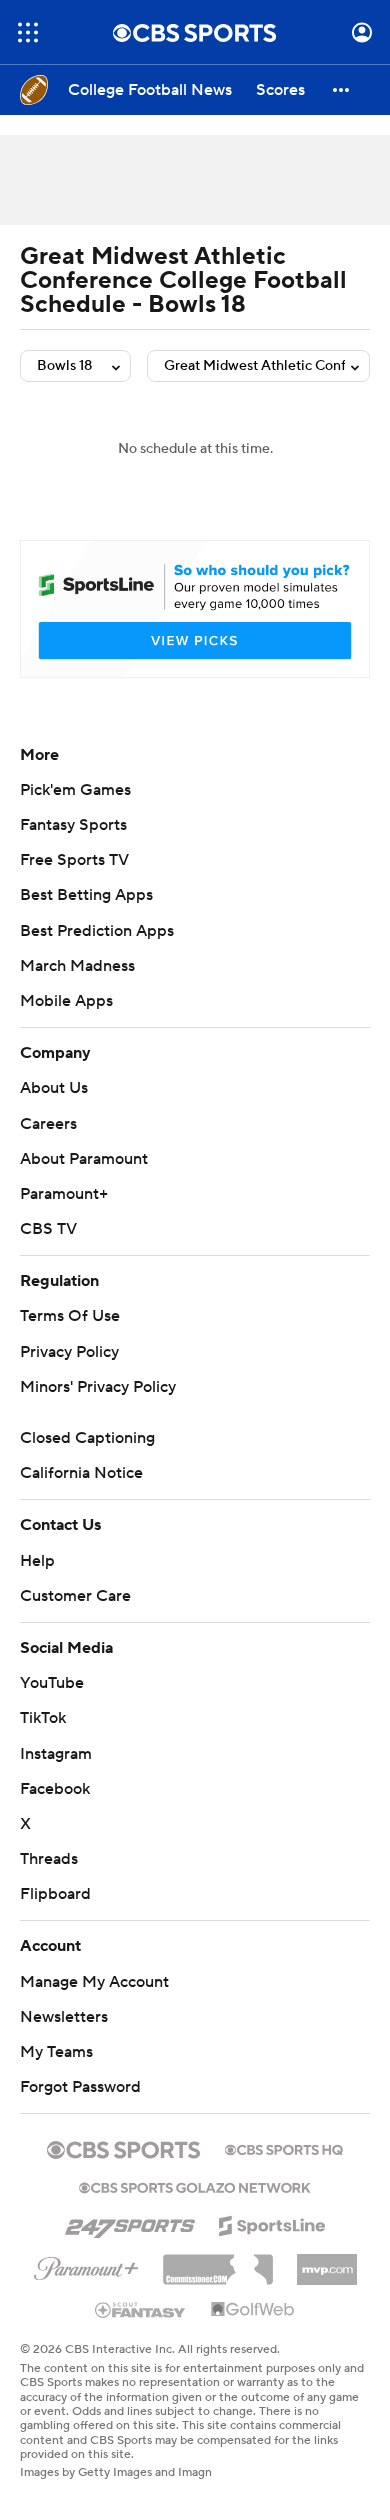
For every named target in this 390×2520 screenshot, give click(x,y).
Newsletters (64, 2017)
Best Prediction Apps (97, 931)
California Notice (81, 1473)
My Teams (56, 2052)
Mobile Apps (66, 1001)
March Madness (77, 966)
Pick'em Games (75, 790)
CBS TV (48, 1229)
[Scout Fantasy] (141, 2309)
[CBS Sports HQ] (284, 2148)
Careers (48, 1124)
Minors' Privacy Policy (98, 1387)
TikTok (43, 1718)
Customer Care (75, 1596)
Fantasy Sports (73, 825)
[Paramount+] (86, 2265)
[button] (28, 32)
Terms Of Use (70, 1316)
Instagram (56, 1754)
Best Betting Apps (86, 895)
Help (37, 1561)
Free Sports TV (74, 860)
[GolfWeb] (253, 2310)
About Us (54, 1088)
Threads (49, 1859)
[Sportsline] (272, 2223)
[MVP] (327, 2262)
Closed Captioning (87, 1438)
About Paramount (84, 1159)
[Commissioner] (218, 2262)
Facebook (55, 1789)
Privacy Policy (69, 1352)
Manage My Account (94, 1982)
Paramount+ (64, 1194)
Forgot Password (80, 2087)
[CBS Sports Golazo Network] (195, 2186)
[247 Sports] (130, 2222)
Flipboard (55, 1894)
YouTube (52, 1683)
